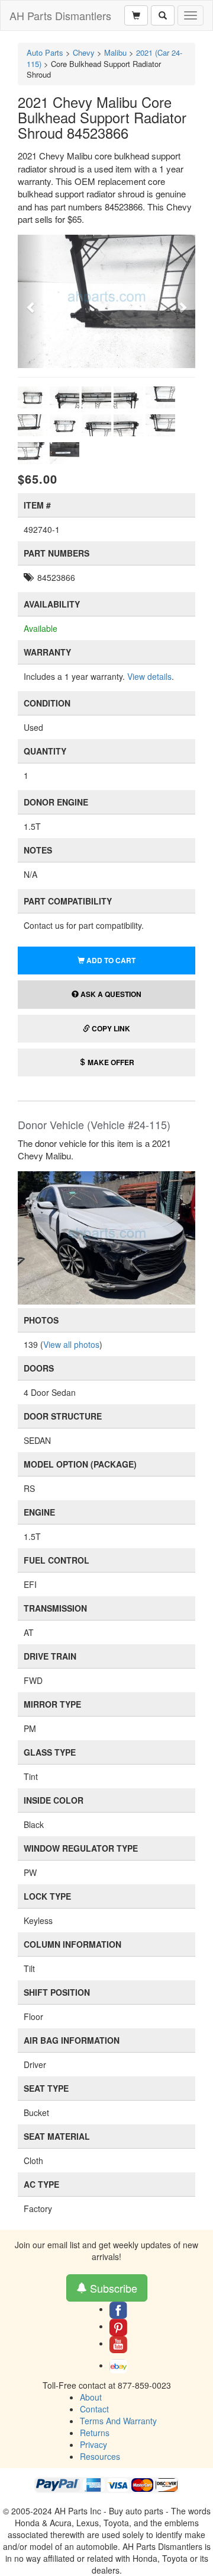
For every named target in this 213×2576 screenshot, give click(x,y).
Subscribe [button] (112, 2288)
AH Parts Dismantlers (60, 15)
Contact (94, 2409)
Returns (95, 2433)
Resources (100, 2456)
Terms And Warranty (118, 2421)
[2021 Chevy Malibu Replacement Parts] (106, 1236)
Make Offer (110, 1062)
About (91, 2397)
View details (149, 676)
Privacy (93, 2444)
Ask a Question (110, 994)
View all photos (71, 1344)
